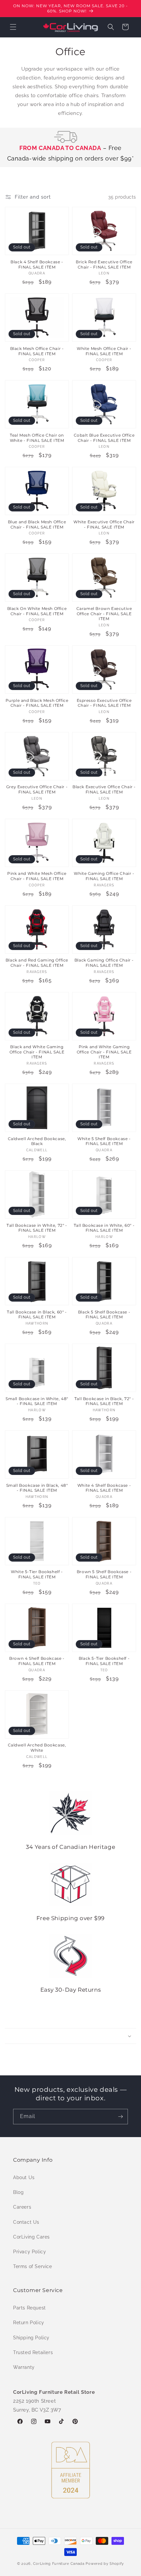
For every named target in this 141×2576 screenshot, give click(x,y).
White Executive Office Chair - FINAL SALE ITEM (104, 524)
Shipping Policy (31, 2338)
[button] (13, 27)
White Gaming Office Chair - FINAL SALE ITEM (104, 876)
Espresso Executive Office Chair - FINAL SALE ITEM (104, 703)
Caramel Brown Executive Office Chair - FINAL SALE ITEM (104, 614)
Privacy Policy (30, 2252)
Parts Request (30, 2308)
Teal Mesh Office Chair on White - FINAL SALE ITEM (37, 438)
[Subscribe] (120, 2117)
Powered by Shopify (105, 2564)
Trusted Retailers (33, 2352)
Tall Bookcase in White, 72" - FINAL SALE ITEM (37, 1228)
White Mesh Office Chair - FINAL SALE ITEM (104, 351)
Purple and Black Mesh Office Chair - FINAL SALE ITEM (37, 703)
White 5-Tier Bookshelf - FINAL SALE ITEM (37, 1574)
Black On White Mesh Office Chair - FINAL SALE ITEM (37, 611)
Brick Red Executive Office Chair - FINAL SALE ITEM (104, 264)
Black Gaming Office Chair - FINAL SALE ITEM (104, 963)
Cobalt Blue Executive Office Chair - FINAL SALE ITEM (104, 438)
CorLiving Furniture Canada (59, 2564)
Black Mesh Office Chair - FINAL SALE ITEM (37, 351)
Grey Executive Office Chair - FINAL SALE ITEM (37, 789)
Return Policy (29, 2323)
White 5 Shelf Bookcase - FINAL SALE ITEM (104, 1141)
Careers (22, 2207)
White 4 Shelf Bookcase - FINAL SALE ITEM (104, 1488)
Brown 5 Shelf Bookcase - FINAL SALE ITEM (104, 1574)
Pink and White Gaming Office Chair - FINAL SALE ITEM (104, 1052)
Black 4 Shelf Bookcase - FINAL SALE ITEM (37, 264)
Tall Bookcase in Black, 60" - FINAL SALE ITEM (37, 1315)
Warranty (24, 2367)
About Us (24, 2177)
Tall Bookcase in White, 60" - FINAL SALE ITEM (104, 1228)
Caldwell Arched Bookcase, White (37, 1748)
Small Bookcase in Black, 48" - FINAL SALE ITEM (37, 1488)
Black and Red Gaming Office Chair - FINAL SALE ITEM (37, 963)
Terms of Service (33, 2266)
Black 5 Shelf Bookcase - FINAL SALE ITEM (104, 1315)
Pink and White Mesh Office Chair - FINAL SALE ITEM (37, 876)
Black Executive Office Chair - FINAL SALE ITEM (104, 789)
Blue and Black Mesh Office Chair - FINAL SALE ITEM (37, 524)
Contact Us (26, 2222)
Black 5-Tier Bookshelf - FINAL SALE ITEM (104, 1661)
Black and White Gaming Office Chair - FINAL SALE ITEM (37, 1052)
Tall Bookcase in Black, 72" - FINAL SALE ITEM (104, 1401)
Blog (18, 2192)
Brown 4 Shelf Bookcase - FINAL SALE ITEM (37, 1661)
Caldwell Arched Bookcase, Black (37, 1141)
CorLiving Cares (31, 2237)
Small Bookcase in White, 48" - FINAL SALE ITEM (37, 1401)
